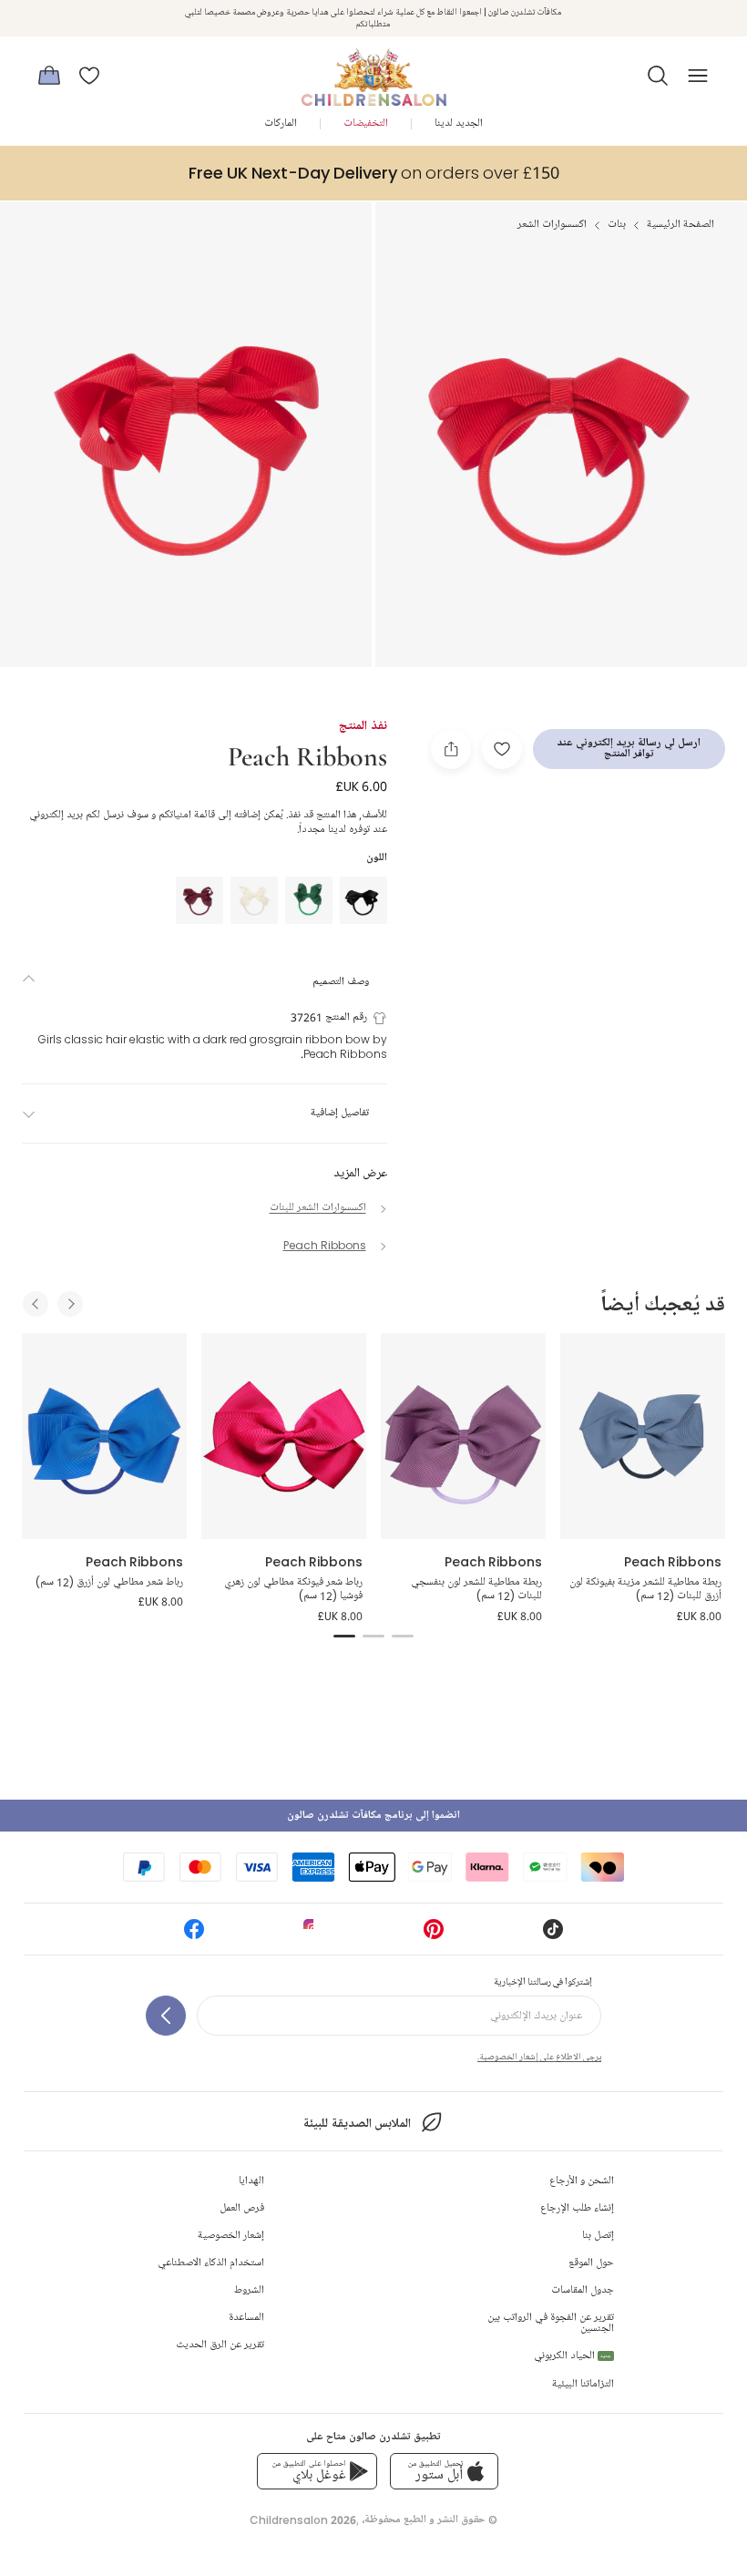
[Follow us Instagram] (313, 1935)
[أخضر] (309, 900)
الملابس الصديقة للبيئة (357, 2124)
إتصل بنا (598, 2236)
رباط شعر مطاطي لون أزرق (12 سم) (108, 1582)
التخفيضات (366, 123)
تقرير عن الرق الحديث (220, 2345)
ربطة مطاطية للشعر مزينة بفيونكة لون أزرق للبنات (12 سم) (645, 1590)
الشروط (249, 2290)
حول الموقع (591, 2263)
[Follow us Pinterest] (434, 1935)
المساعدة (246, 2318)
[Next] (70, 1304)
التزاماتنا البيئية (583, 2384)
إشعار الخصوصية (231, 2236)
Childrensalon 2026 (303, 2520)
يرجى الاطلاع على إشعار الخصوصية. (539, 2057)
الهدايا (251, 2181)
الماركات (281, 123)
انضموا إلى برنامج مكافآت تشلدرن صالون (373, 1816)
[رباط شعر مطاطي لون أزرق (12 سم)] (104, 1436)
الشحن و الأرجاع (582, 2181)
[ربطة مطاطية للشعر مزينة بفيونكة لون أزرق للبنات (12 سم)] (643, 1436)
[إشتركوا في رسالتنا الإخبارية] (166, 2016)
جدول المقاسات (583, 2290)
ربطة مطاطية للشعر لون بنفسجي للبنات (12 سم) (476, 1590)
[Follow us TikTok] (553, 1935)
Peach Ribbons (307, 755)
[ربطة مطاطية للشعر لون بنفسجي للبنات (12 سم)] (463, 1436)
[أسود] (363, 900)
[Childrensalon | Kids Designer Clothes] (373, 70)
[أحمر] (200, 900)
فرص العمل (242, 2208)
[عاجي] (254, 900)
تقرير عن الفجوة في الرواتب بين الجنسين (551, 2323)
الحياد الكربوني (573, 2356)
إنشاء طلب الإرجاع (577, 2208)
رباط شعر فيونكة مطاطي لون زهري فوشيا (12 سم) (293, 1590)
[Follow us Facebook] (194, 1935)
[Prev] (36, 1304)
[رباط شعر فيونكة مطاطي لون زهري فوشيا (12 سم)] (284, 1436)
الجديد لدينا (459, 123)
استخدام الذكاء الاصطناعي (211, 2263)
